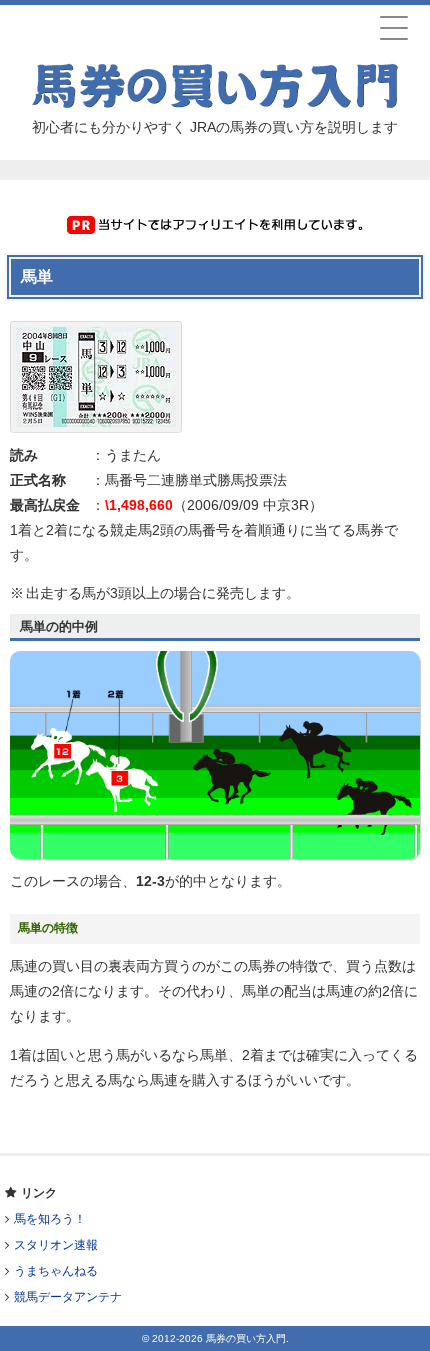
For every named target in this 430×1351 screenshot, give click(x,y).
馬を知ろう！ (50, 1219)
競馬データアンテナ (68, 1297)
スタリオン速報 (56, 1245)
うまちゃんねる (56, 1271)
